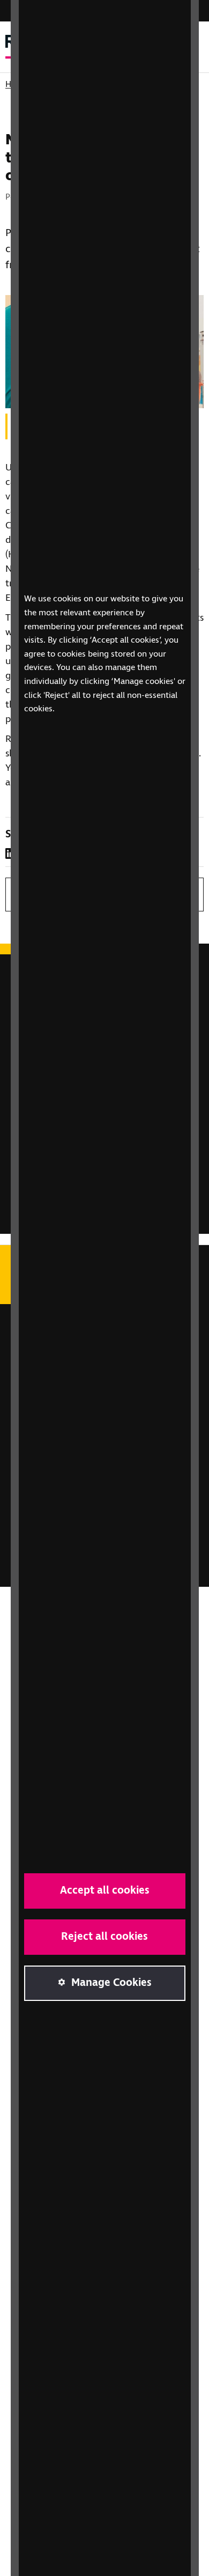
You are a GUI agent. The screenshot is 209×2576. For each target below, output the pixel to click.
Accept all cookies (105, 1891)
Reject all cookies (104, 1937)
